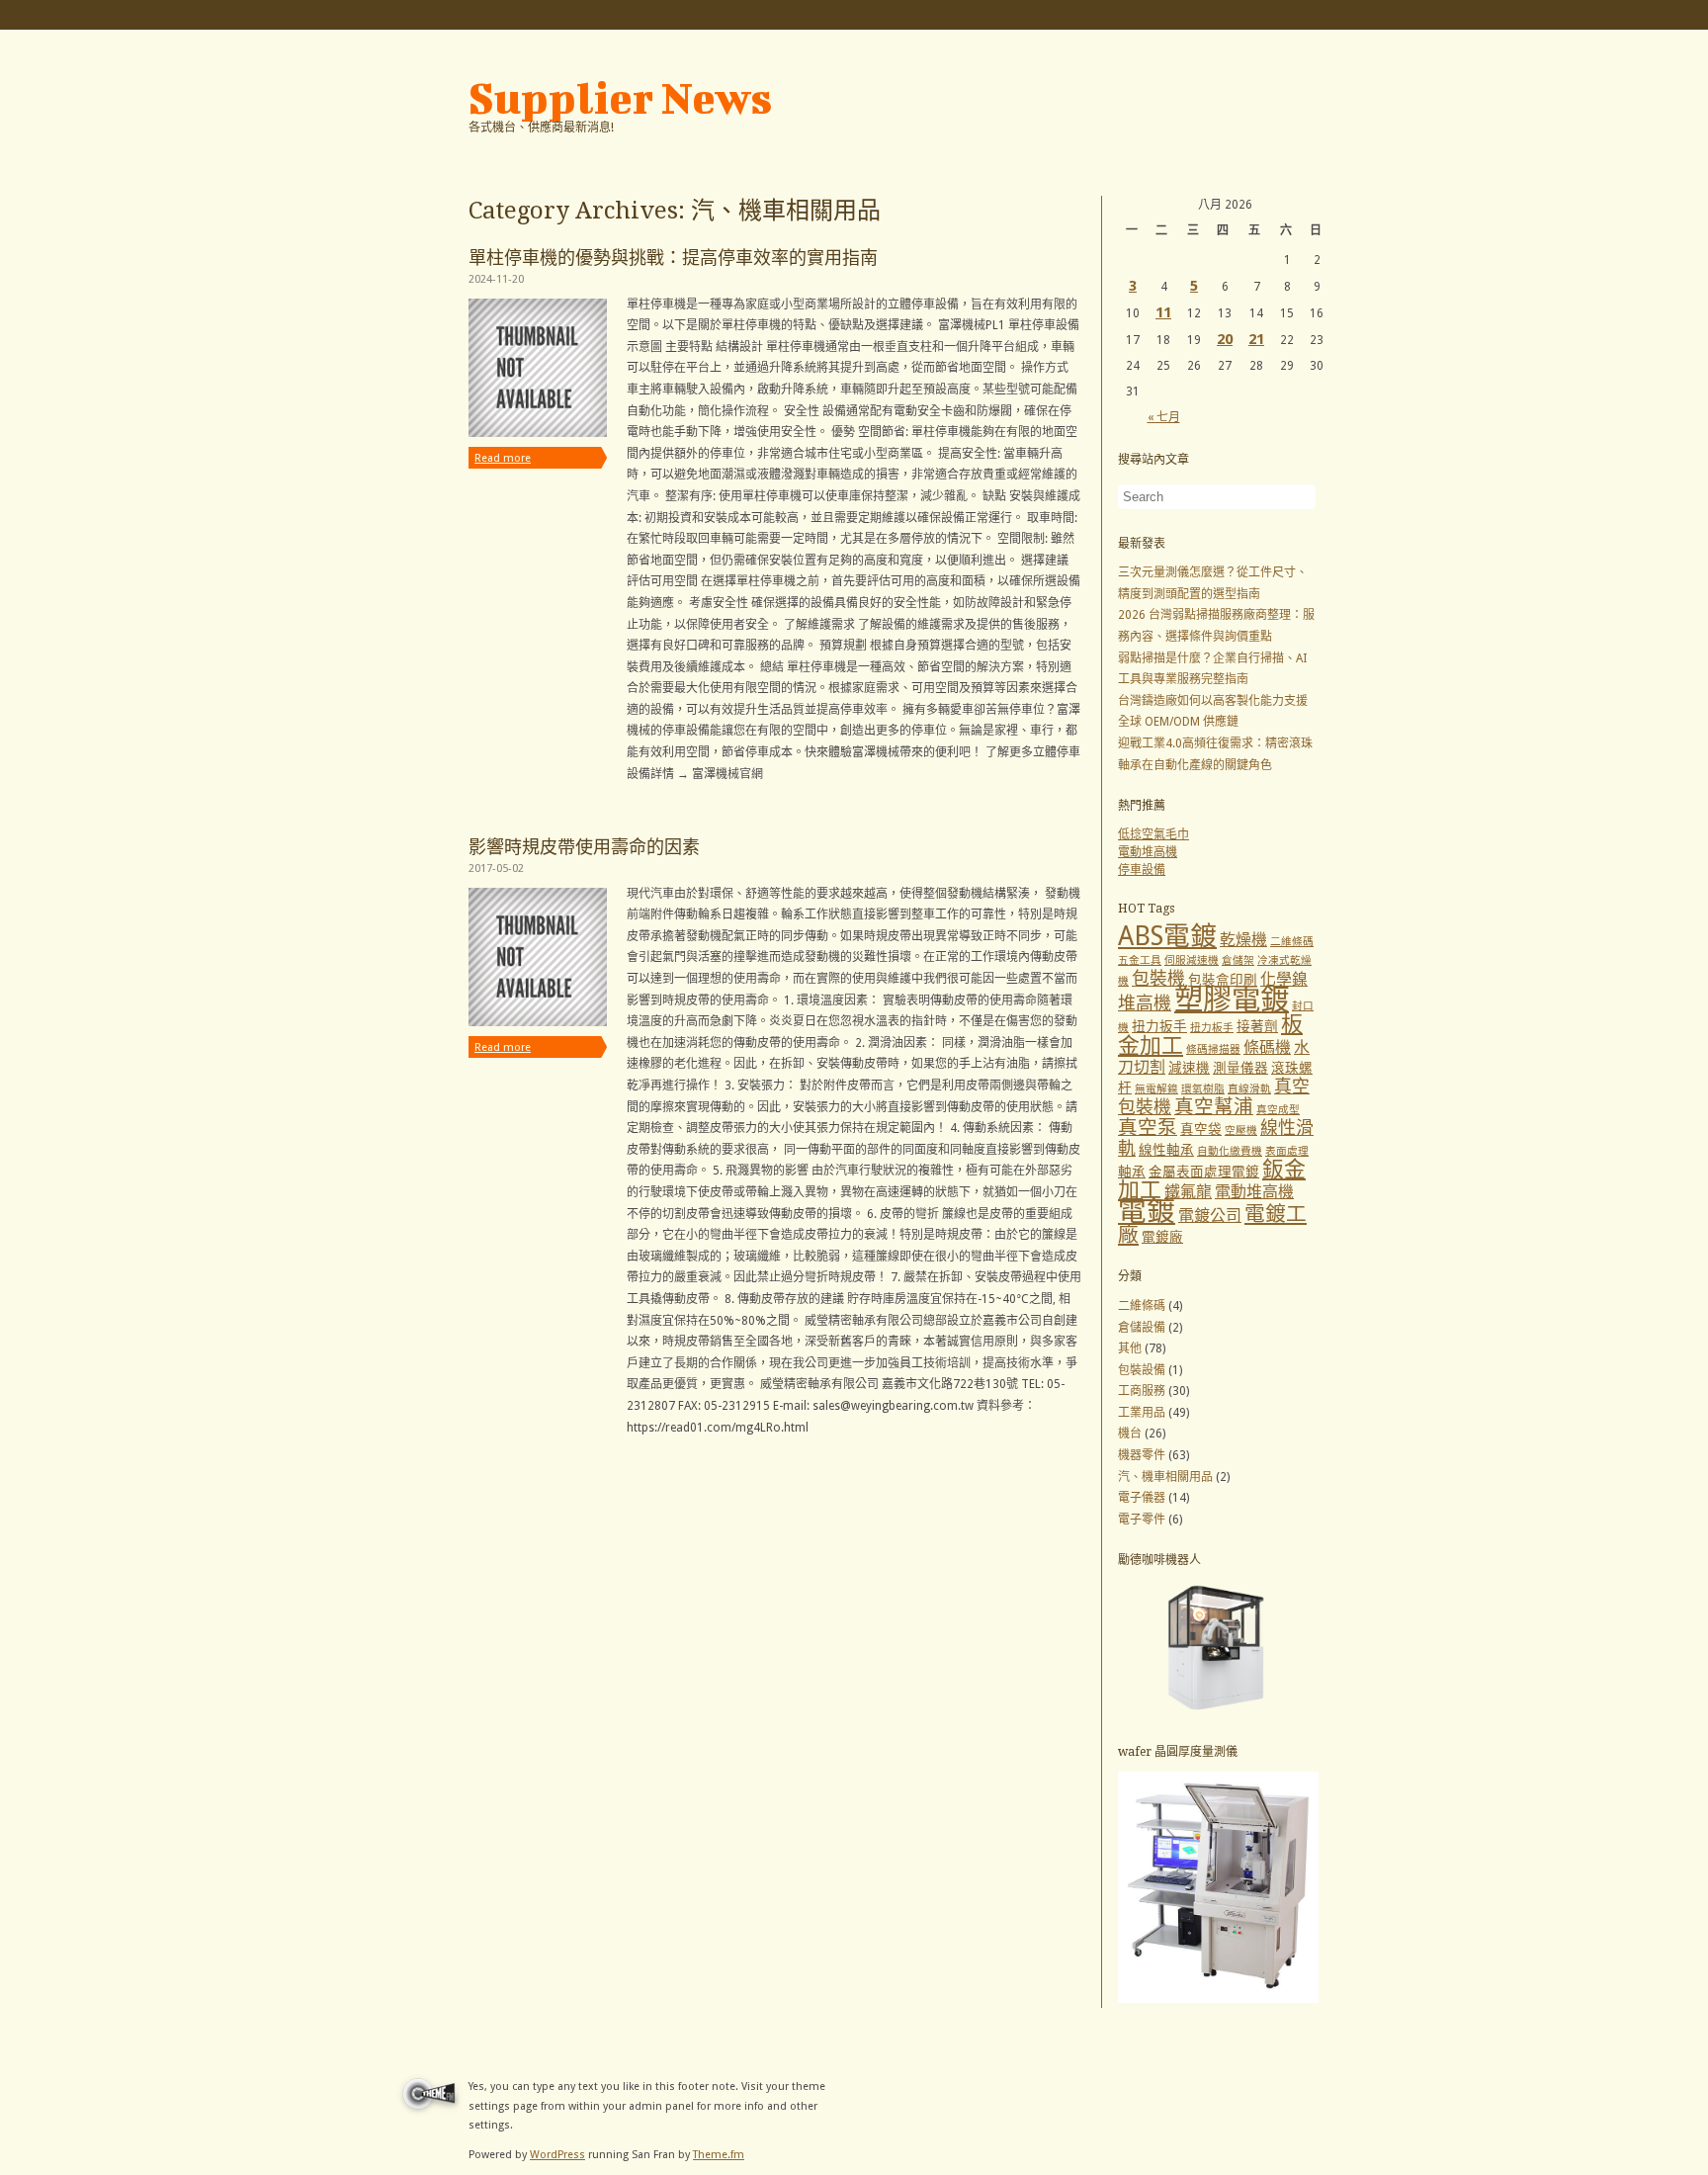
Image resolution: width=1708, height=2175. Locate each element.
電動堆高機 (1148, 852)
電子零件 (1142, 1520)
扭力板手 (1212, 1028)
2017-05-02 (496, 869)
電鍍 (1147, 1211)
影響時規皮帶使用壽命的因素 (584, 847)
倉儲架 (1238, 960)
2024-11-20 (496, 279)
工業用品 (1142, 1413)
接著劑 (1257, 1026)
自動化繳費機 (1230, 1151)
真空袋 (1201, 1129)
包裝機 (1158, 978)
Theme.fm (719, 2155)
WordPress (557, 2155)
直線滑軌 (1249, 1089)
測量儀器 (1240, 1068)
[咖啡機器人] (1218, 1713)
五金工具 (1140, 960)
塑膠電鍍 (1232, 1000)
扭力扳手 (1159, 1026)
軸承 (1132, 1172)
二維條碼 (1292, 942)
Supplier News (620, 98)
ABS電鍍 (1167, 936)
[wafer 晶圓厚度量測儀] (1218, 1999)
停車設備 (1142, 870)
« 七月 (1164, 417)
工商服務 (1142, 1391)
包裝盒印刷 (1223, 980)
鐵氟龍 (1188, 1192)
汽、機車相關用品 (1165, 1477)
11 (1163, 312)
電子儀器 (1142, 1498)
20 (1225, 339)
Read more (503, 458)
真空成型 (1278, 1110)
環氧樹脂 (1203, 1089)
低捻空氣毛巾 (1153, 834)
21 (1256, 339)
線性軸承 (1166, 1150)
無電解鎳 (1156, 1089)
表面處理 (1287, 1151)
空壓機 (1241, 1131)
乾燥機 (1243, 940)
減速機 (1189, 1068)
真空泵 (1148, 1128)
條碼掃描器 (1213, 1049)
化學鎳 (1284, 979)
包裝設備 (1142, 1370)
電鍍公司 (1210, 1216)
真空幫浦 (1214, 1107)
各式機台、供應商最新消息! (541, 128)
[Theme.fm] (426, 2114)
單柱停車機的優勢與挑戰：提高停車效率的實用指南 (673, 258)
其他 (1130, 1348)
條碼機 (1267, 1047)
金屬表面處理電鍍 (1204, 1172)
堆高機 (1145, 1003)
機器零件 (1142, 1455)
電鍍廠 (1162, 1237)
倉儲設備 (1142, 1328)
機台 (1130, 1434)
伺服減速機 (1192, 960)
